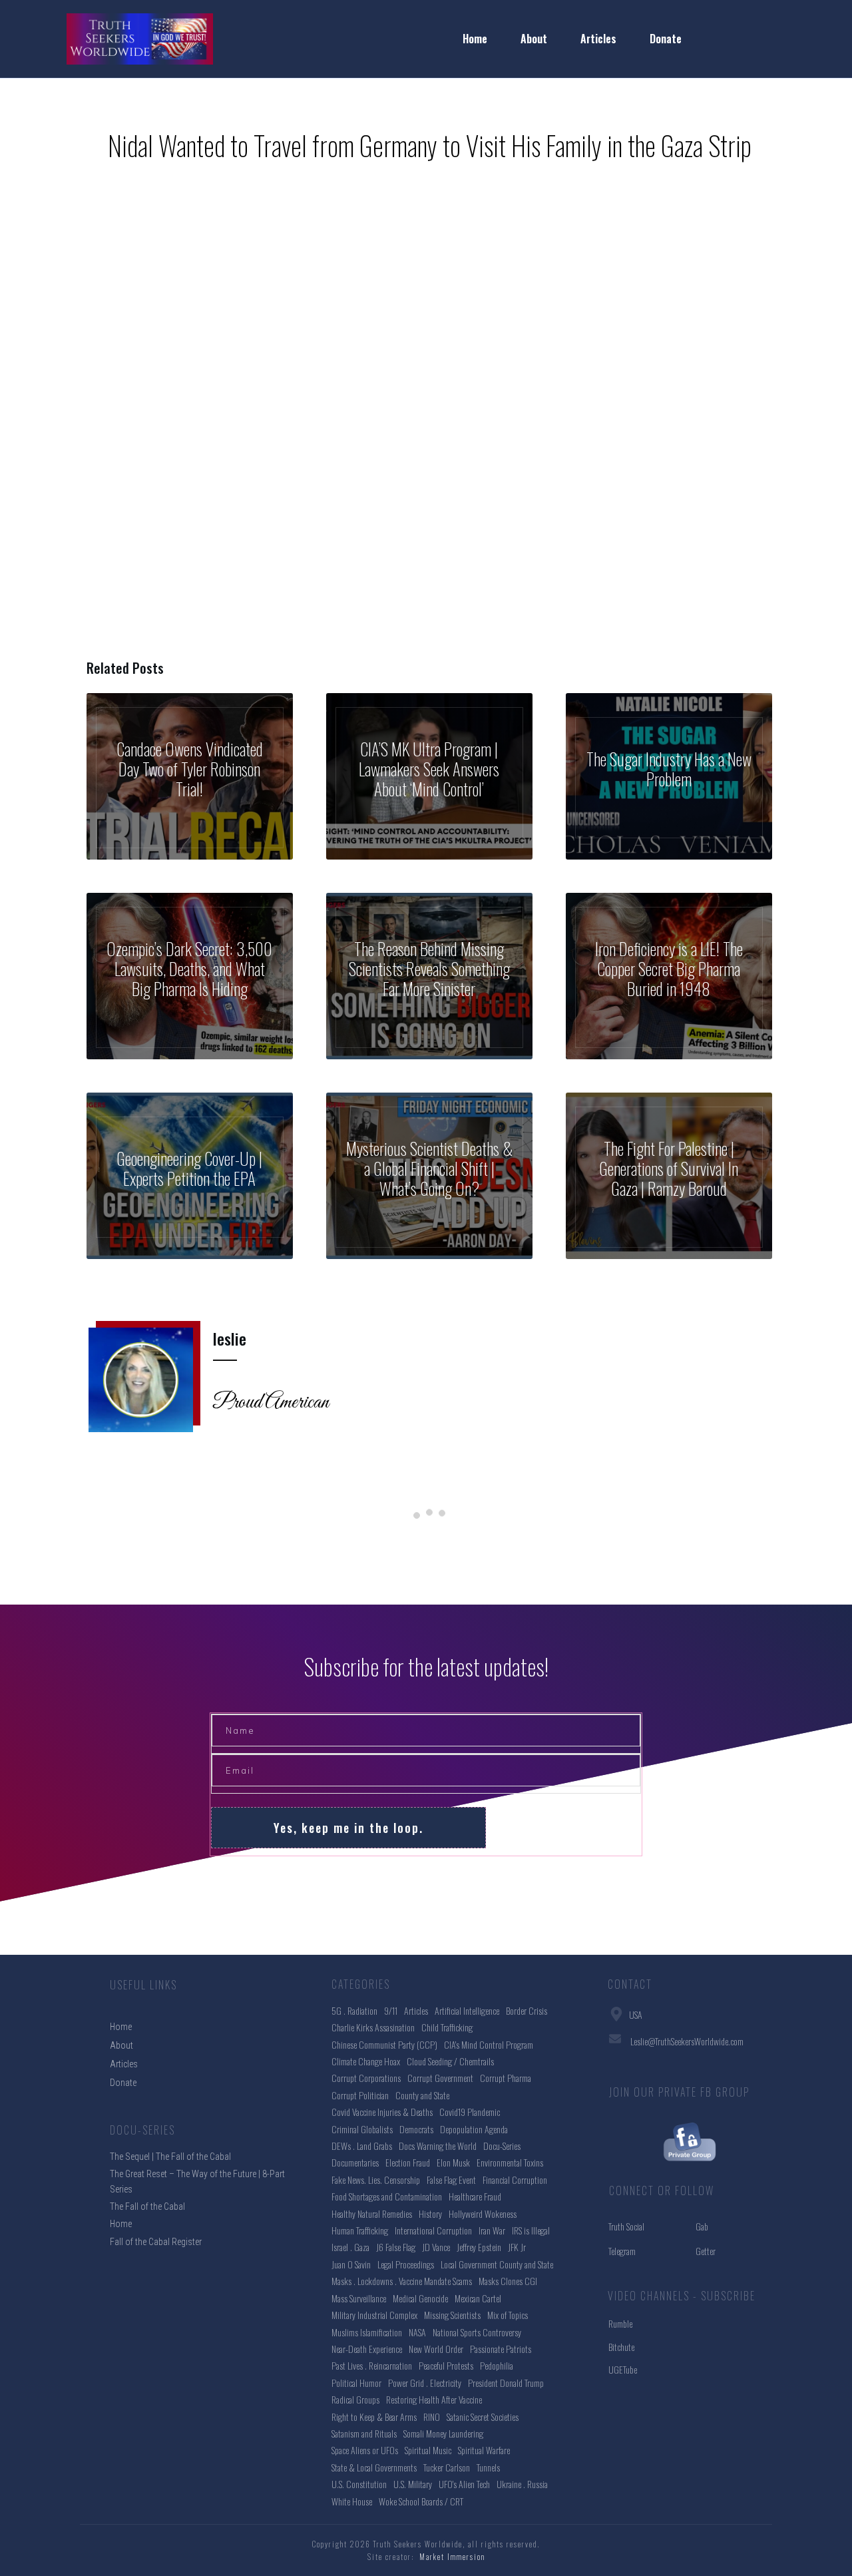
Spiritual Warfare (484, 2450)
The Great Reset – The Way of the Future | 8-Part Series (197, 2181)
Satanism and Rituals (364, 2433)
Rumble (620, 2323)
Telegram (622, 2251)
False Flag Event (451, 2180)
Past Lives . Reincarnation (372, 2365)
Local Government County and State (497, 2264)
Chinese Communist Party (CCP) (384, 2044)
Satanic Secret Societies (483, 2417)
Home (121, 2224)
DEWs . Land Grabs (362, 2146)
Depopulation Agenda (474, 2129)
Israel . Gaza (350, 2247)
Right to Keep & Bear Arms (374, 2417)
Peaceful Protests (446, 2365)
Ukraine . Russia (522, 2484)
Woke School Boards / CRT (421, 2501)
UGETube (623, 2369)
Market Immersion (452, 2557)
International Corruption (433, 2230)
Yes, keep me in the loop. (348, 1828)
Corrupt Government (440, 2078)
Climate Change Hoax (366, 2061)
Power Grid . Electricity (425, 2383)
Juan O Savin (351, 2264)
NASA (417, 2332)
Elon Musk (453, 2162)
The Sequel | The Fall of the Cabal (170, 2157)
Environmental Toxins (510, 2162)
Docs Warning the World (438, 2146)
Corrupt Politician (360, 2095)
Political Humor (356, 2383)
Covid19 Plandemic (470, 2112)
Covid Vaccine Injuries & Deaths (382, 2112)
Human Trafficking (360, 2230)
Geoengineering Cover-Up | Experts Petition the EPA (190, 1176)
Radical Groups (355, 2399)
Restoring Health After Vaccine (434, 2399)
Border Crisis (527, 2010)
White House (352, 2501)
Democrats (416, 2129)
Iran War (492, 2230)
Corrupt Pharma (506, 2078)
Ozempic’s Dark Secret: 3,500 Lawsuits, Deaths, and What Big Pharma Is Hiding (190, 976)
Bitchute (621, 2347)
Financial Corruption (515, 2180)
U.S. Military (413, 2484)
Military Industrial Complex (374, 2315)
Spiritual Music (428, 2450)
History (430, 2213)
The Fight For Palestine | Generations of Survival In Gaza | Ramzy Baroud (669, 1176)
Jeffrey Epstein (479, 2247)
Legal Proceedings (406, 2264)
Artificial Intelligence (467, 2010)
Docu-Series (502, 2146)
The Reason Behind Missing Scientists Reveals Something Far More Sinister (429, 976)
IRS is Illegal (531, 2230)
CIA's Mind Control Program (489, 2044)
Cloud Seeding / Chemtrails (450, 2061)
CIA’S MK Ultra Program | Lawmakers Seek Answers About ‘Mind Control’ (429, 776)
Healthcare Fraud (475, 2196)
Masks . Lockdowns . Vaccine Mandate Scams (402, 2281)
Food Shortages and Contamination (387, 2196)
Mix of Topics (508, 2315)
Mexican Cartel (478, 2298)
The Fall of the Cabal (147, 2206)
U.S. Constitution (359, 2484)
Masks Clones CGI (508, 2281)
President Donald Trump (506, 2383)
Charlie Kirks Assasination (373, 2027)
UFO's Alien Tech (464, 2484)
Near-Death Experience (367, 2349)
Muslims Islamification (367, 2332)
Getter (706, 2251)
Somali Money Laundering (443, 2433)
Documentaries (355, 2162)
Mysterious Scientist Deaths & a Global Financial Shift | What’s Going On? (429, 1176)
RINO (432, 2417)
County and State (422, 2095)
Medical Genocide (420, 2298)
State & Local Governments (374, 2467)
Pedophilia (497, 2365)
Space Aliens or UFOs (365, 2450)
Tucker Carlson (447, 2467)
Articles (416, 2010)
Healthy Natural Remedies (372, 2213)
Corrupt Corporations (366, 2078)
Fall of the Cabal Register (156, 2242)
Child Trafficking (447, 2027)
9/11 (391, 2010)
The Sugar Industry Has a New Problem (669, 776)
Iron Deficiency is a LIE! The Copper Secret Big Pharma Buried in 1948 (669, 976)
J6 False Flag (396, 2247)
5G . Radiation (354, 2010)
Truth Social (626, 2226)
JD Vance (436, 2247)
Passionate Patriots (501, 2349)
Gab (702, 2226)
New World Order (436, 2349)
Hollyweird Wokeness (483, 2213)
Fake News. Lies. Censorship (376, 2180)
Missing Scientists (452, 2315)
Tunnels (488, 2467)
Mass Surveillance (359, 2298)
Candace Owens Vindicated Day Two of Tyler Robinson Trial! (190, 776)
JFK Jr (517, 2247)
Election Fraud (408, 2162)
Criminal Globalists (362, 2129)
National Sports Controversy (477, 2332)
